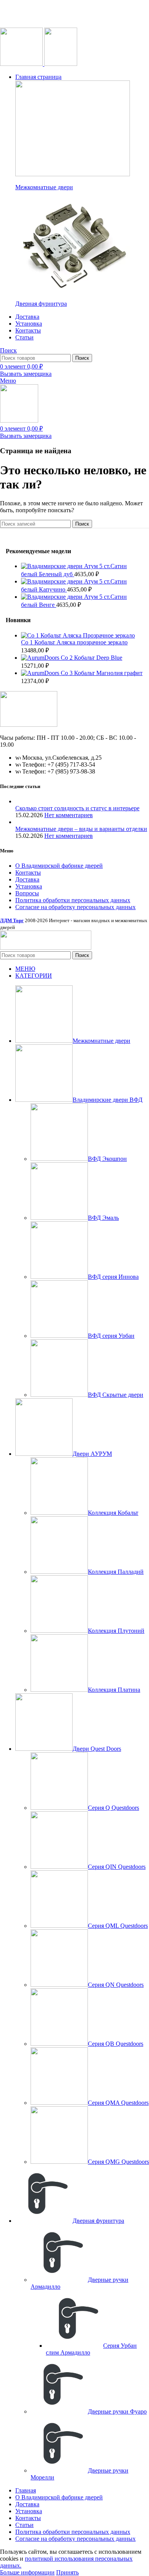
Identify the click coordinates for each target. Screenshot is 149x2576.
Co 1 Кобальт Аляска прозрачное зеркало (74, 642)
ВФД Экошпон (107, 1159)
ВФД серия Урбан (111, 1336)
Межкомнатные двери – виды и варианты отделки (81, 829)
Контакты (28, 873)
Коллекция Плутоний (116, 1631)
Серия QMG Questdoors (118, 2162)
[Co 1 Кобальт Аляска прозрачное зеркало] (78, 635)
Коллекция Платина (114, 1690)
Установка (29, 886)
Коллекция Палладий (116, 1572)
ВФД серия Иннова (113, 1277)
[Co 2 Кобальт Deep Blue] (41, 658)
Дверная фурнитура (41, 304)
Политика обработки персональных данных (73, 900)
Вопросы (27, 893)
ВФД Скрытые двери (116, 1395)
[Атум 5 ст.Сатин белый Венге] (53, 597)
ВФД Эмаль (103, 1218)
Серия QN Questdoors (116, 1985)
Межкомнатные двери (44, 187)
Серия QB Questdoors (116, 2044)
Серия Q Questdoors (113, 1808)
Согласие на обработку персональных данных (75, 907)
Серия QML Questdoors (118, 1926)
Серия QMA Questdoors (118, 2103)
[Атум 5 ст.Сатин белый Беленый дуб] (53, 566)
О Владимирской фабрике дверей (59, 866)
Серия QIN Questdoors (117, 1867)
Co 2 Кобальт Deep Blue (92, 658)
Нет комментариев (69, 815)
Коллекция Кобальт (113, 1513)
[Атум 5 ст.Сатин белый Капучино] (53, 581)
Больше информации (27, 2572)
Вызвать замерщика (26, 374)
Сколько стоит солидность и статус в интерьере (77, 808)
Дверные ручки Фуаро (117, 2411)
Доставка (27, 879)
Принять (67, 2572)
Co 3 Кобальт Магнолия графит (102, 673)
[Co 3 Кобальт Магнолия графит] (41, 673)
